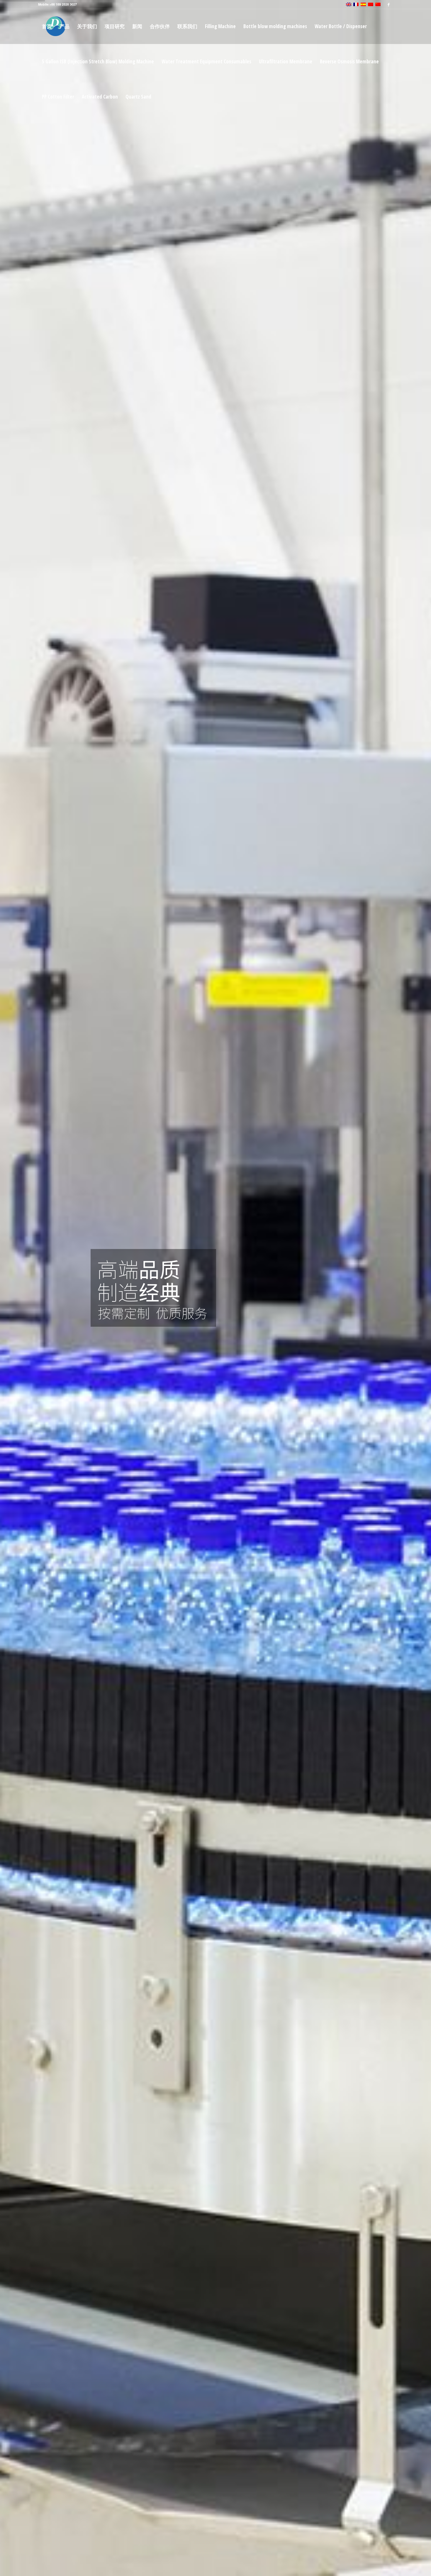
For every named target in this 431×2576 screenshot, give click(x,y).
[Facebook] (388, 4)
